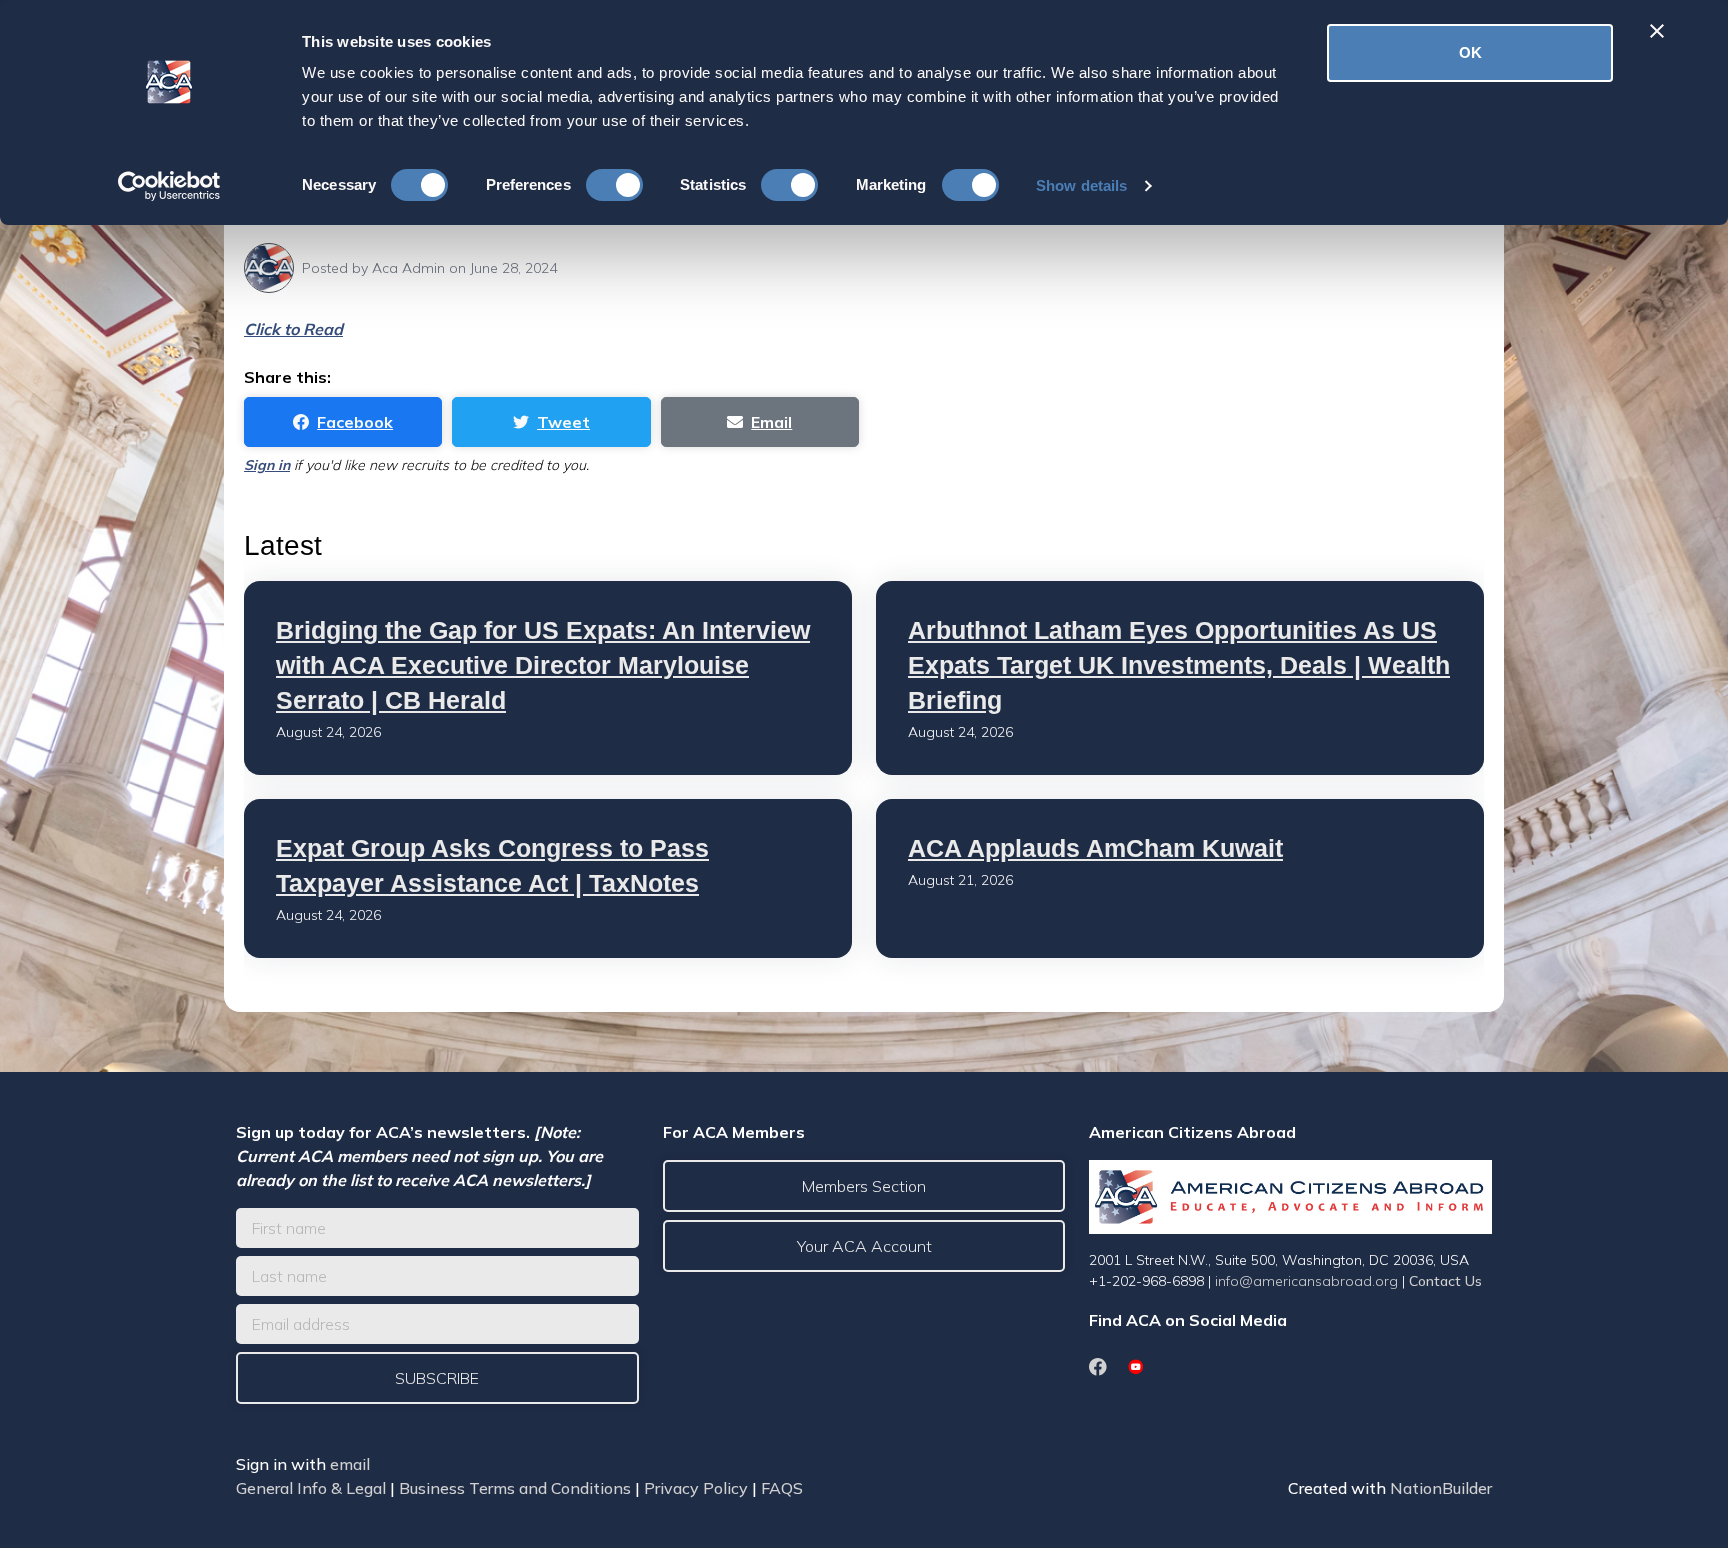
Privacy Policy (696, 1488)
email (350, 1464)
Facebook (355, 422)
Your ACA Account (864, 1246)
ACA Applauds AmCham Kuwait (1095, 848)
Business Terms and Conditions (515, 1488)
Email (771, 422)
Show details (1081, 185)
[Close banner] (1657, 31)
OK (1470, 52)
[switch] (614, 185)
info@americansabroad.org (1306, 1281)
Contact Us (1445, 1281)
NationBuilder (1441, 1488)
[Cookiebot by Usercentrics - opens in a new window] (169, 186)
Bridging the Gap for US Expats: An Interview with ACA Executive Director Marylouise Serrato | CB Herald (543, 665)
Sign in (267, 465)
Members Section (864, 1186)
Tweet (563, 422)
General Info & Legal (311, 1488)
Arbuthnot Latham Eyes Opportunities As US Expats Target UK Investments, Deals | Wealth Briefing (1179, 665)
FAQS (782, 1488)
